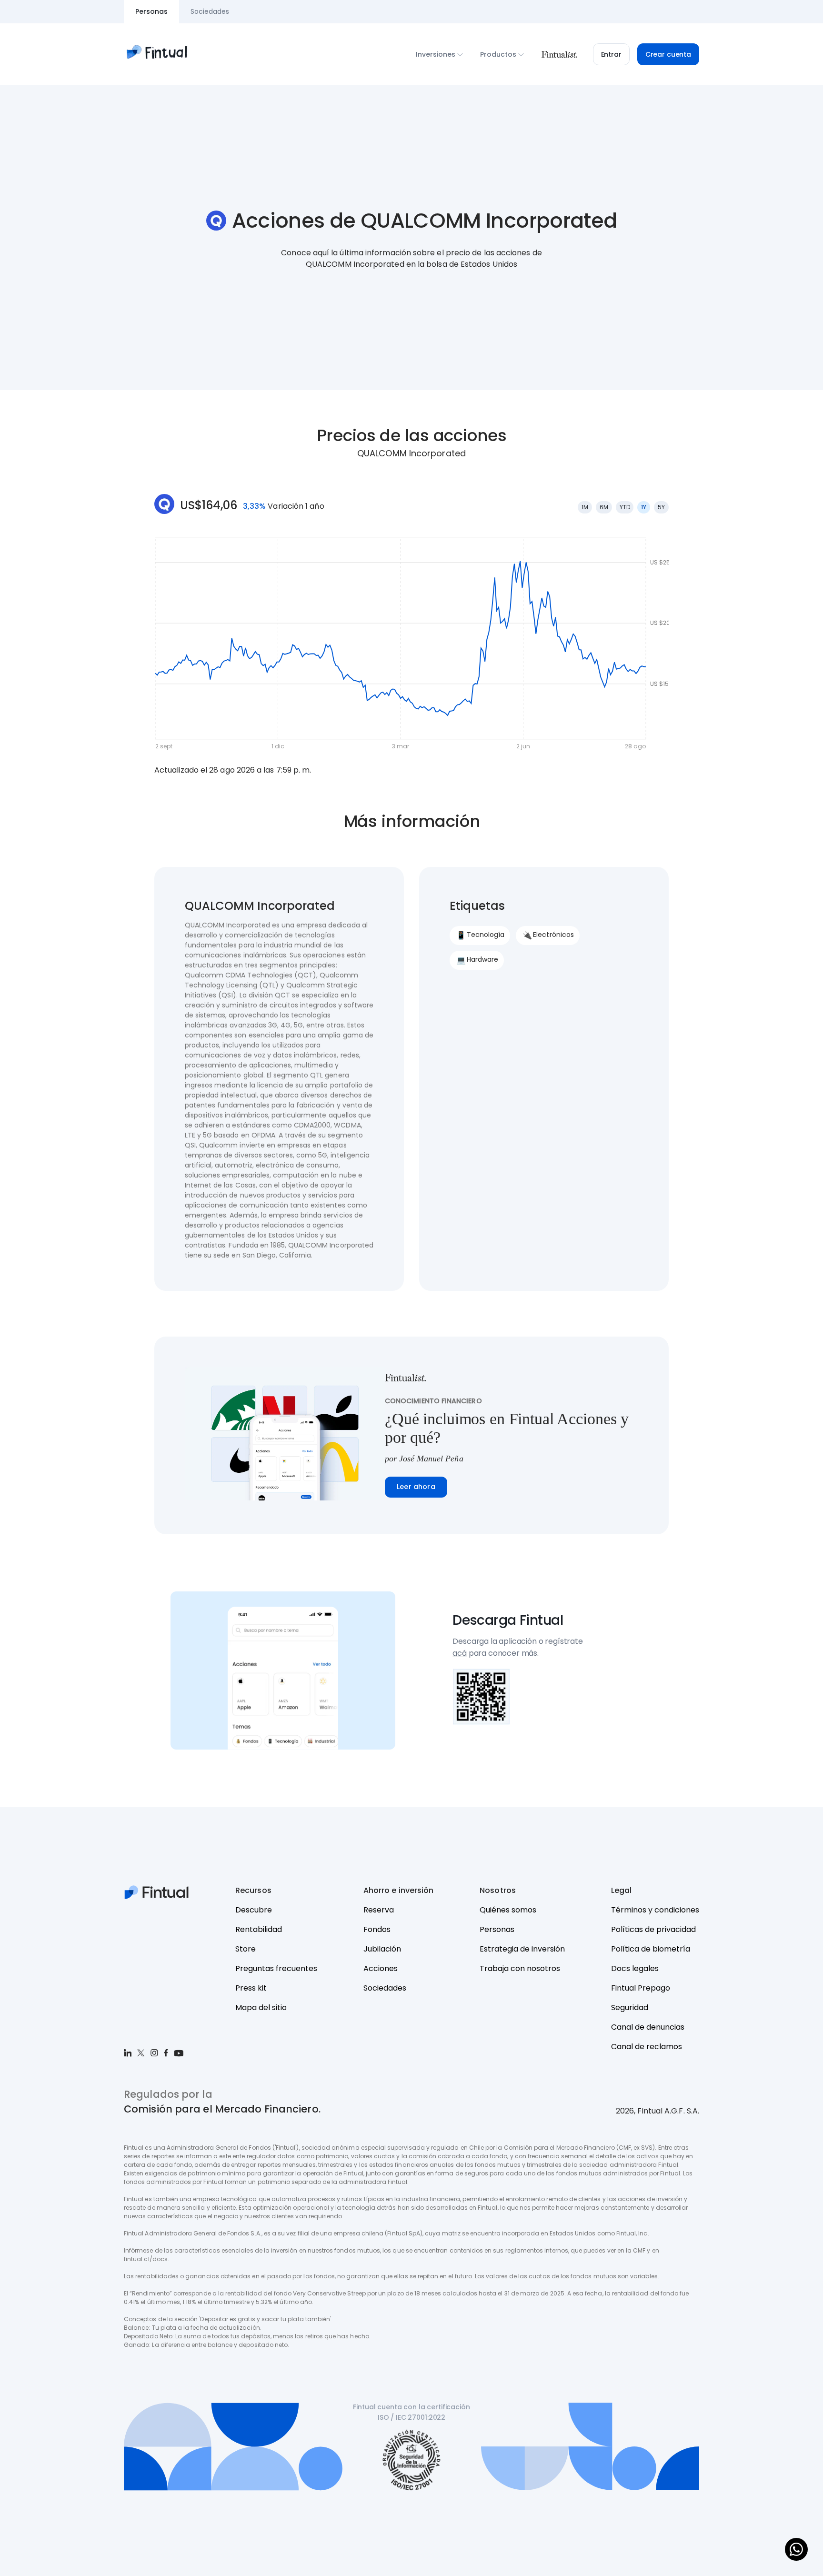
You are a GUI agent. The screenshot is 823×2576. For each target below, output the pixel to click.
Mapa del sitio (261, 2007)
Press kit (251, 1988)
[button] (611, 54)
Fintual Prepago (641, 1988)
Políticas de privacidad (653, 1929)
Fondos (377, 1929)
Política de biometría (651, 1949)
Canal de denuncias (648, 2027)
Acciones (381, 1968)
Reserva (379, 1910)
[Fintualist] (559, 54)
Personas (497, 1929)
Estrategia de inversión (522, 1949)
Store (246, 1949)
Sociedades (385, 1988)
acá (460, 1653)
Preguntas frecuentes (276, 1968)
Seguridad (630, 2007)
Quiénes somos (508, 1910)
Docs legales (635, 1968)
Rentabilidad (259, 1929)
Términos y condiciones (655, 1910)
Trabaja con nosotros (520, 1968)
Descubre (254, 1910)
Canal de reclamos (647, 2047)
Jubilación (382, 1949)
